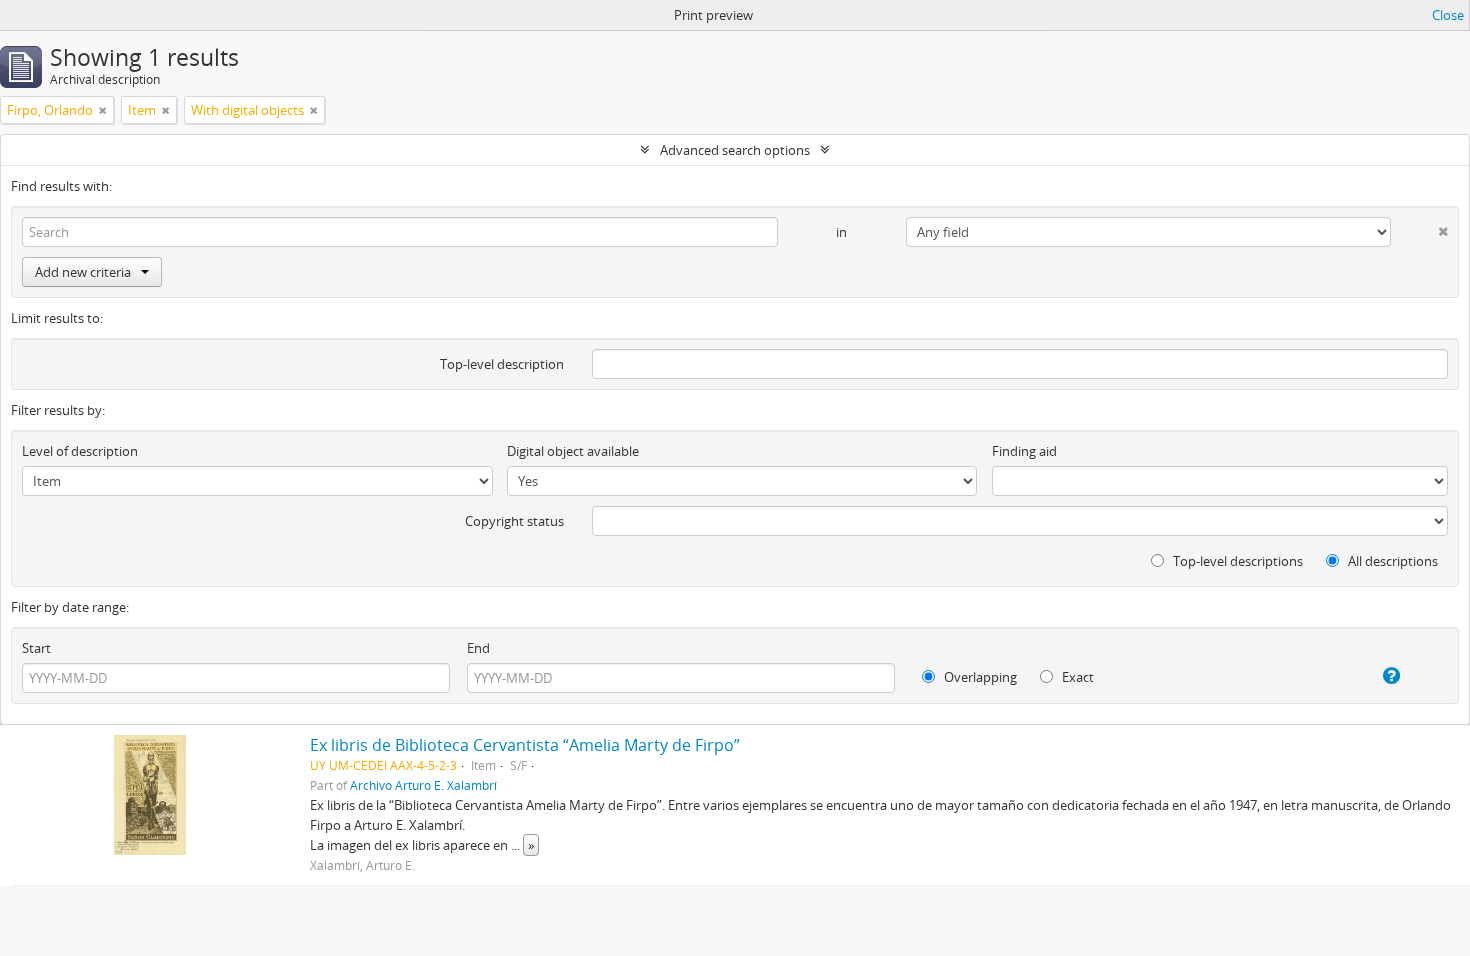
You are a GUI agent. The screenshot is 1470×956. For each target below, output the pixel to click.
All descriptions (1391, 561)
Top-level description (502, 364)
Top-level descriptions (1236, 561)
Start (36, 648)
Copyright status (514, 521)
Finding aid (1024, 451)
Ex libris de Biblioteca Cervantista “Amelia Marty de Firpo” (525, 745)
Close (1448, 15)
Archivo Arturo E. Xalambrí (423, 785)
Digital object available (573, 451)
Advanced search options (735, 150)
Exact (1076, 677)
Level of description (80, 451)
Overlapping (979, 677)
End (478, 648)
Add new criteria (83, 272)
